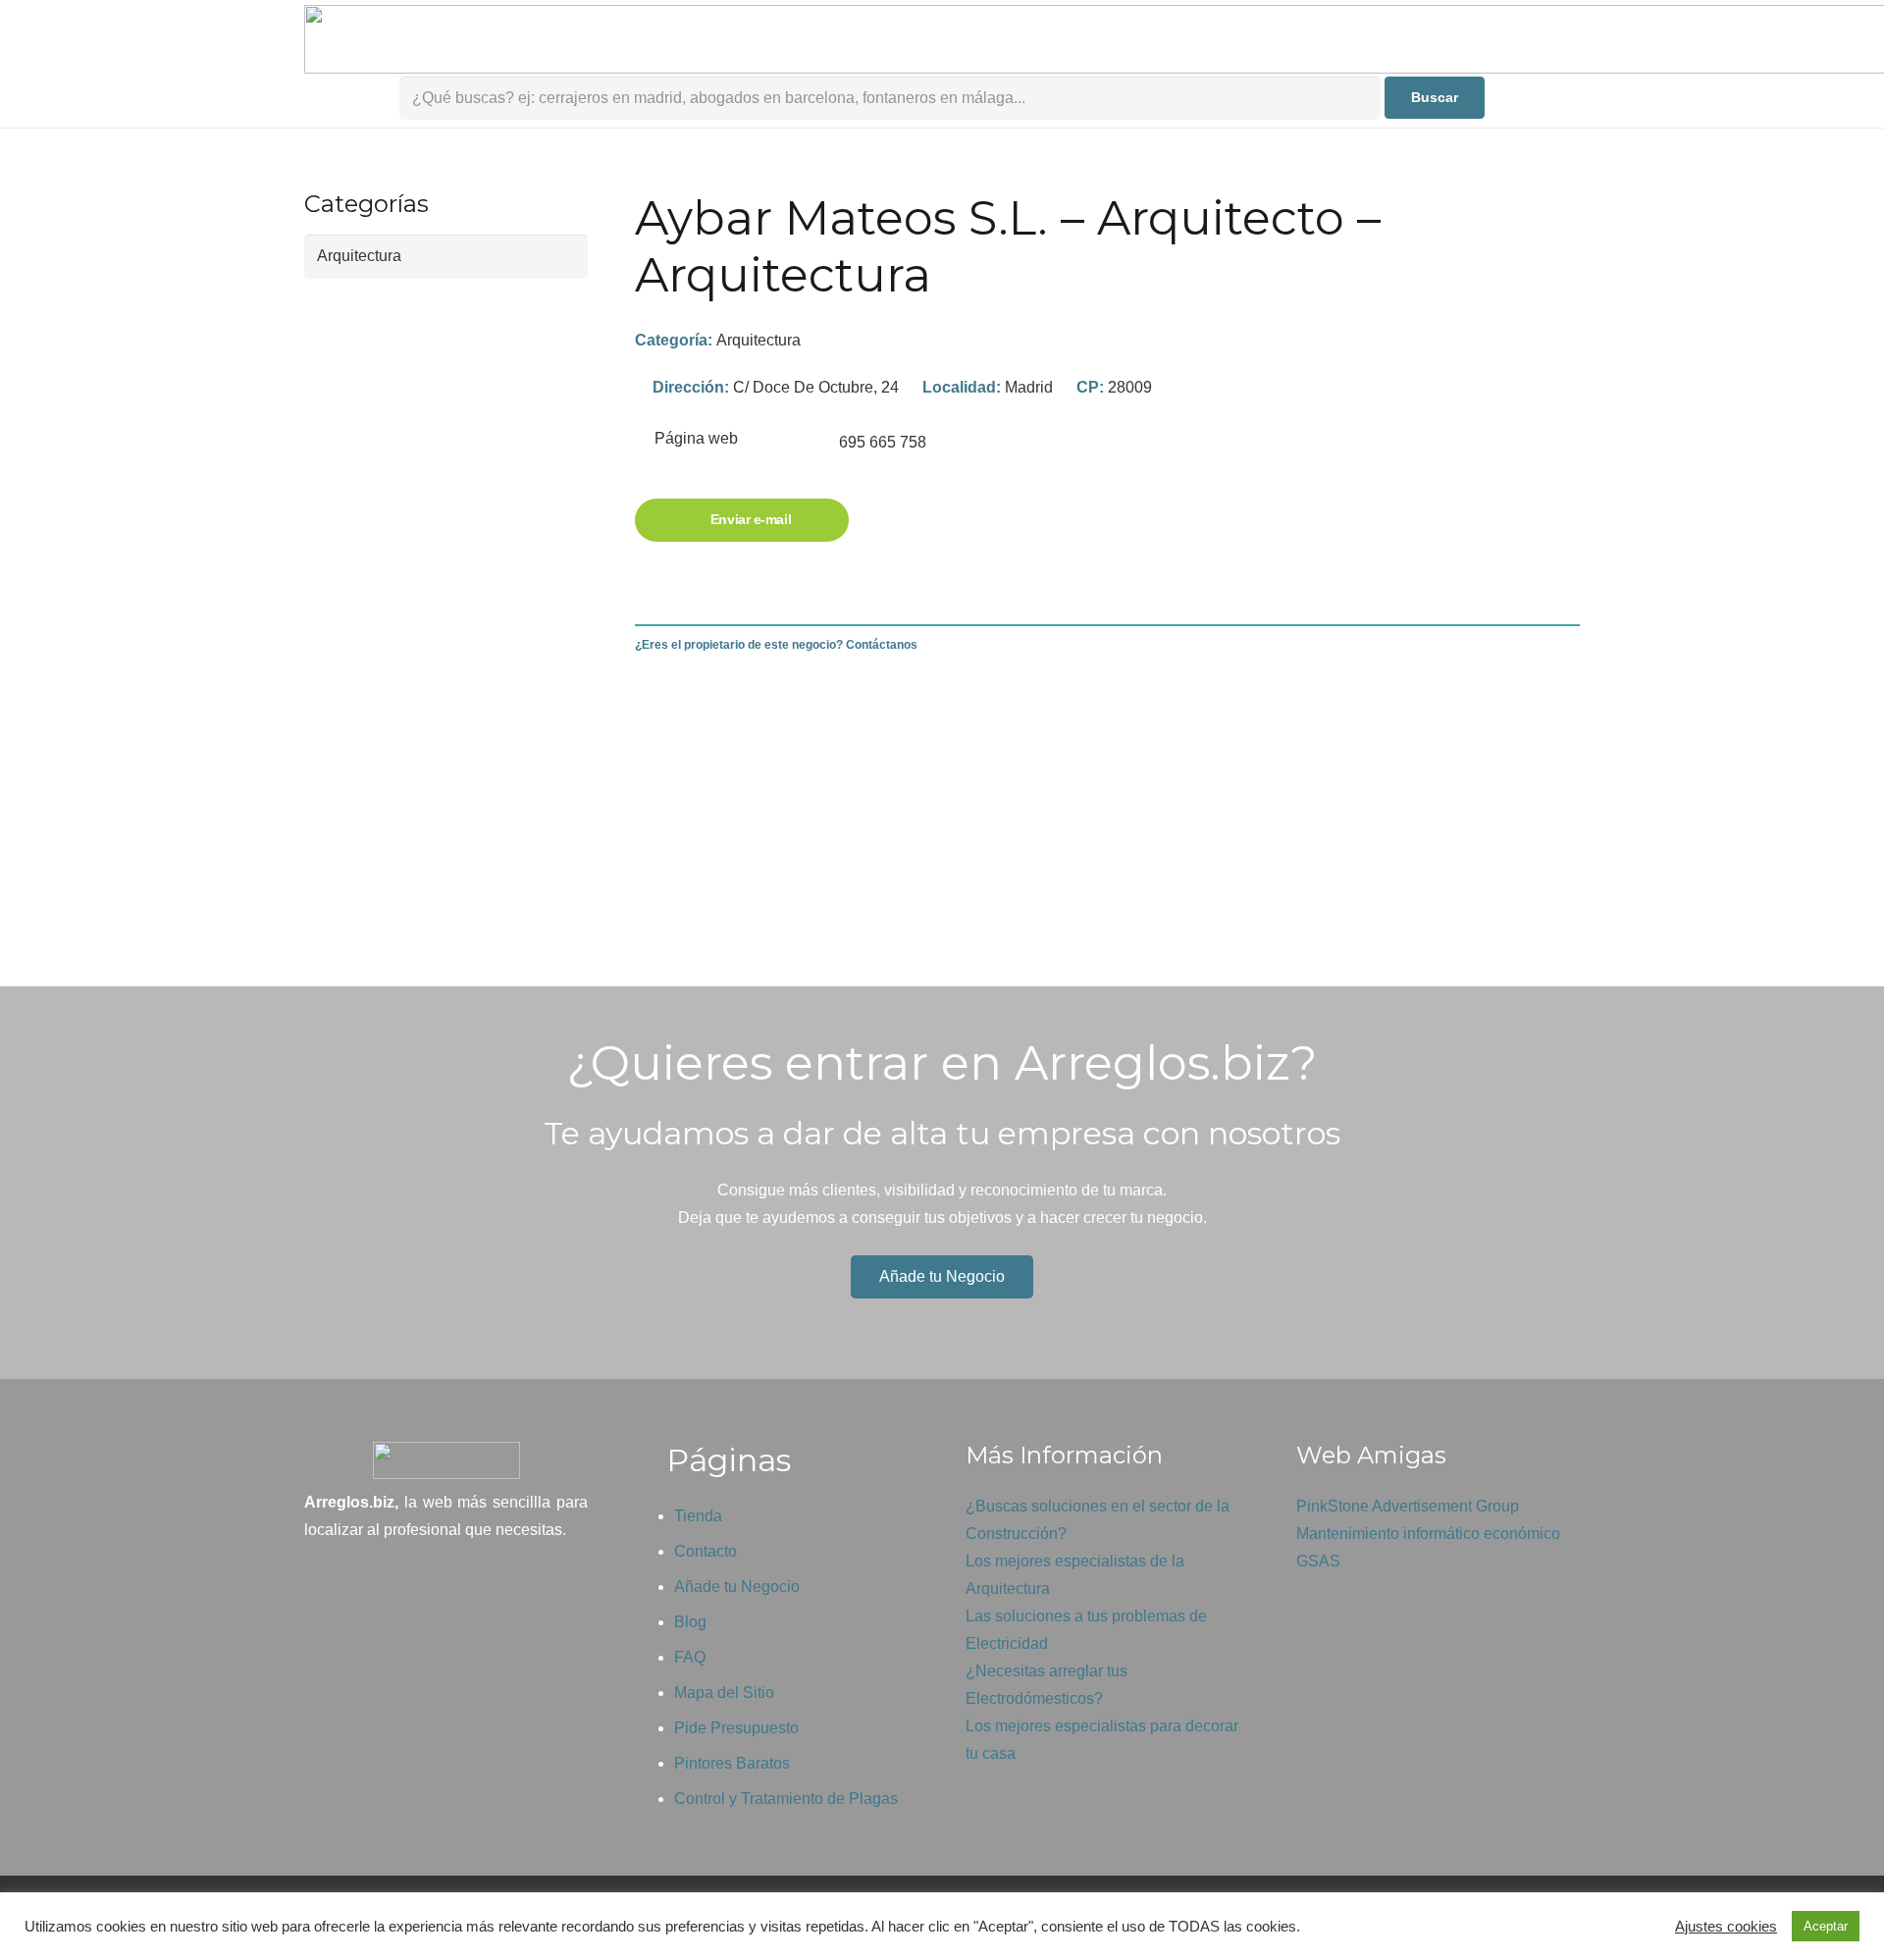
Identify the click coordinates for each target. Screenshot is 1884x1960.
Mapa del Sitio (724, 1693)
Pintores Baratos (732, 1763)
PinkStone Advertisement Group (1408, 1506)
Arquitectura (759, 340)
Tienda (698, 1516)
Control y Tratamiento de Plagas (786, 1799)
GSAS (1318, 1561)
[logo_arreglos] (446, 1460)
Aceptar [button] (1826, 1926)
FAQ (690, 1657)
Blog (690, 1622)
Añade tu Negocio (737, 1587)
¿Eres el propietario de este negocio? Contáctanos (776, 645)
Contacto (706, 1551)
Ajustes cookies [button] (1726, 1927)
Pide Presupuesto (736, 1728)
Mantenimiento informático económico (1428, 1534)
